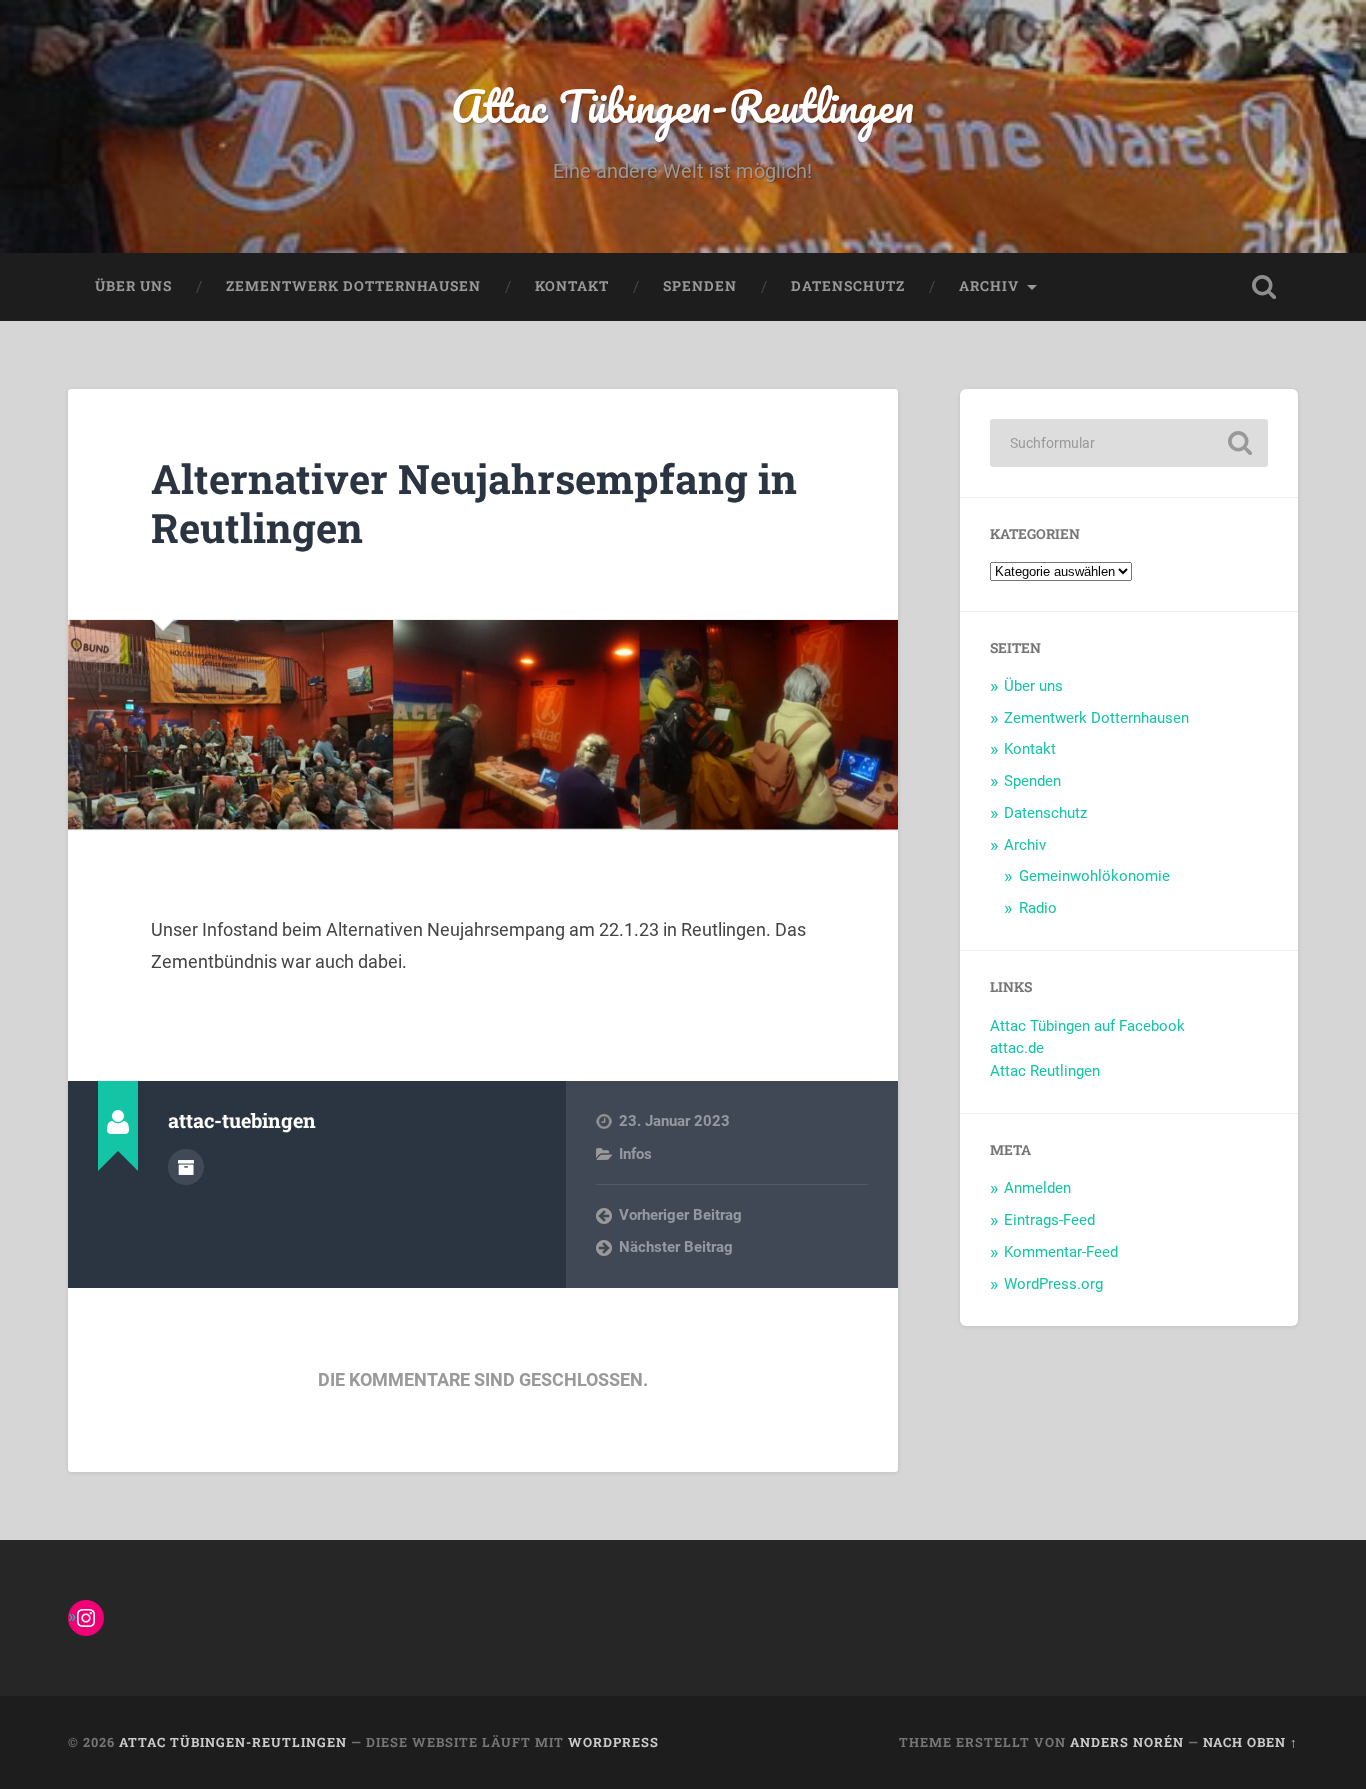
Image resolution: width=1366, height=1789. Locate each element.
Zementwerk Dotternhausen (353, 286)
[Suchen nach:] (1129, 443)
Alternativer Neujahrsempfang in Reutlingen (474, 503)
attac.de (1017, 1048)
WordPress (613, 1742)
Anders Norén (1127, 1742)
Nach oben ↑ (1250, 1742)
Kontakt (572, 286)
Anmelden (1037, 1188)
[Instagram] (86, 1618)
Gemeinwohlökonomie (1094, 876)
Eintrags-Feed (1049, 1220)
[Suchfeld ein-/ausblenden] (1264, 287)
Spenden (700, 286)
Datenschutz (848, 286)
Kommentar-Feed (1061, 1252)
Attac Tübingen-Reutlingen (682, 105)
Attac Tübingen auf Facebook (1087, 1026)
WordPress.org (1053, 1284)
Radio (1038, 908)
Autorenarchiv (186, 1167)
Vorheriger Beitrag (680, 1215)
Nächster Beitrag (676, 1247)
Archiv (989, 286)
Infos (635, 1154)
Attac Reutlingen (1045, 1071)
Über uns (133, 286)
